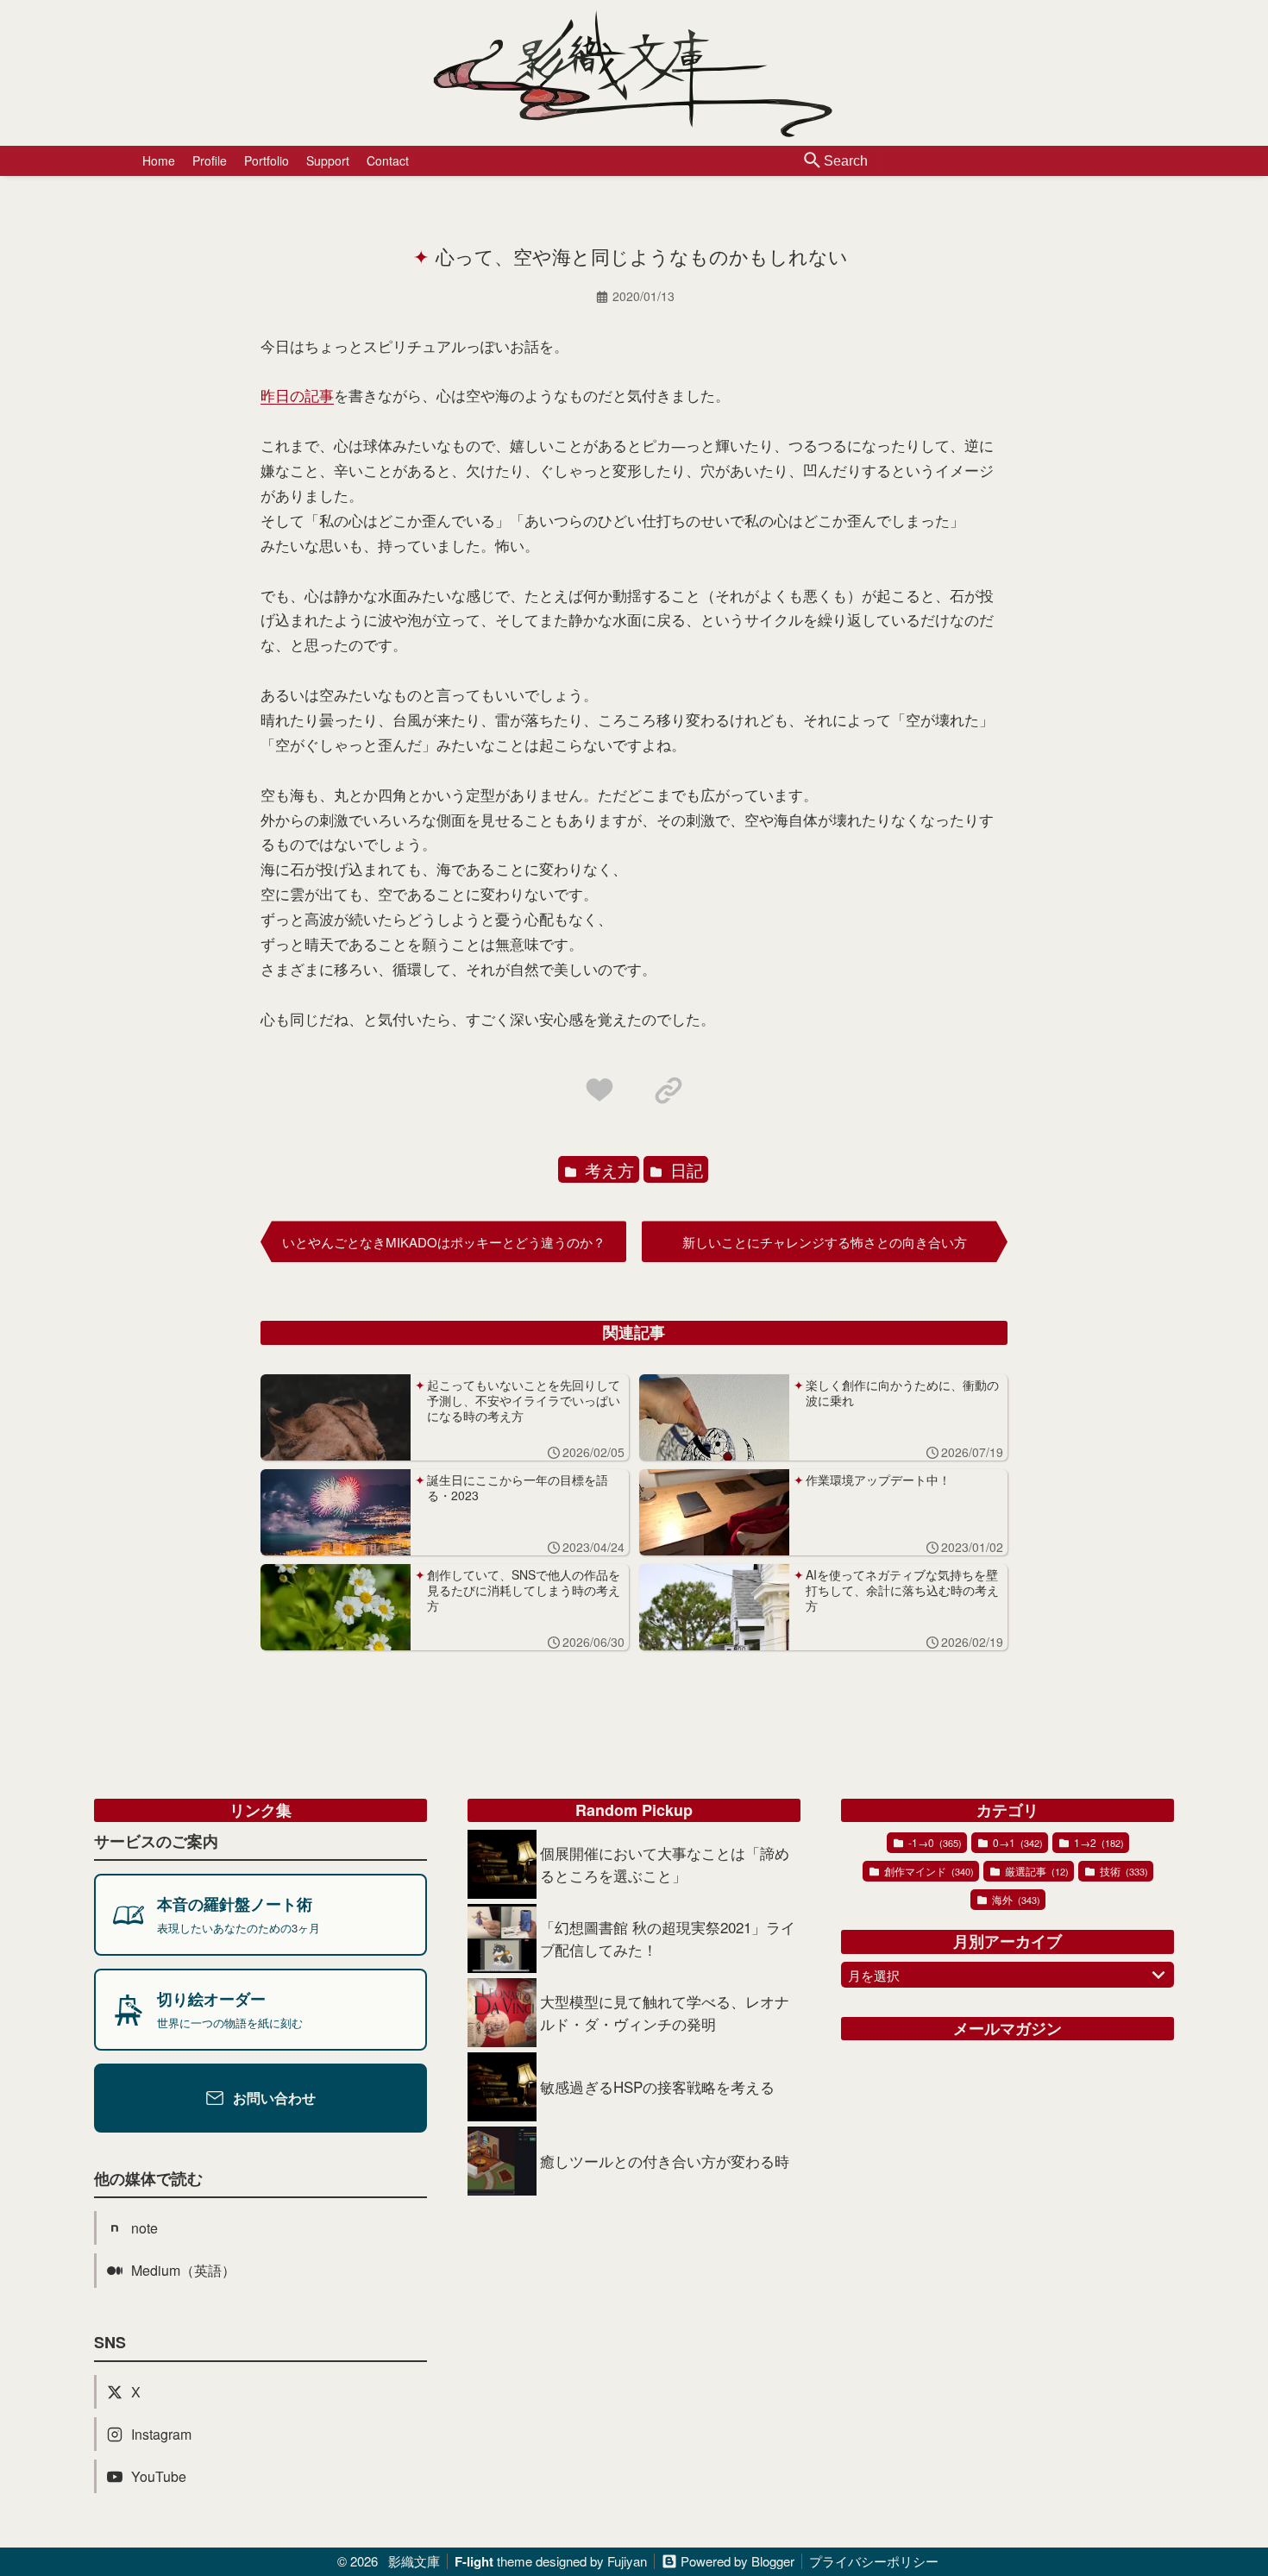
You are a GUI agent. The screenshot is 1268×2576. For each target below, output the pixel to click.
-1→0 (934, 1842)
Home (159, 160)
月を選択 (874, 1975)
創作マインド (928, 1871)
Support (328, 160)
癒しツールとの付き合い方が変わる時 (665, 2161)
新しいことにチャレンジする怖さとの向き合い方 (825, 1242)
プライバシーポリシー (874, 2561)
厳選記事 (1036, 1871)
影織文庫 (414, 2561)
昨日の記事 (297, 395)
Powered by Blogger (738, 2561)
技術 (1123, 1871)
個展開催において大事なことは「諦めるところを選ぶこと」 (665, 1864)
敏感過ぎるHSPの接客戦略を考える (657, 2086)
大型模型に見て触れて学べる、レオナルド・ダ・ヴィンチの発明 (665, 2012)
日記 (684, 1169)
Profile (210, 160)
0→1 (1017, 1842)
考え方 (607, 1169)
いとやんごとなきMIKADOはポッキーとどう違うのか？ (444, 1242)
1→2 (1098, 1842)
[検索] (813, 161)
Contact (388, 160)
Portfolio (267, 160)
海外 (1015, 1899)
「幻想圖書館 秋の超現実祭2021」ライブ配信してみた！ (668, 1938)
